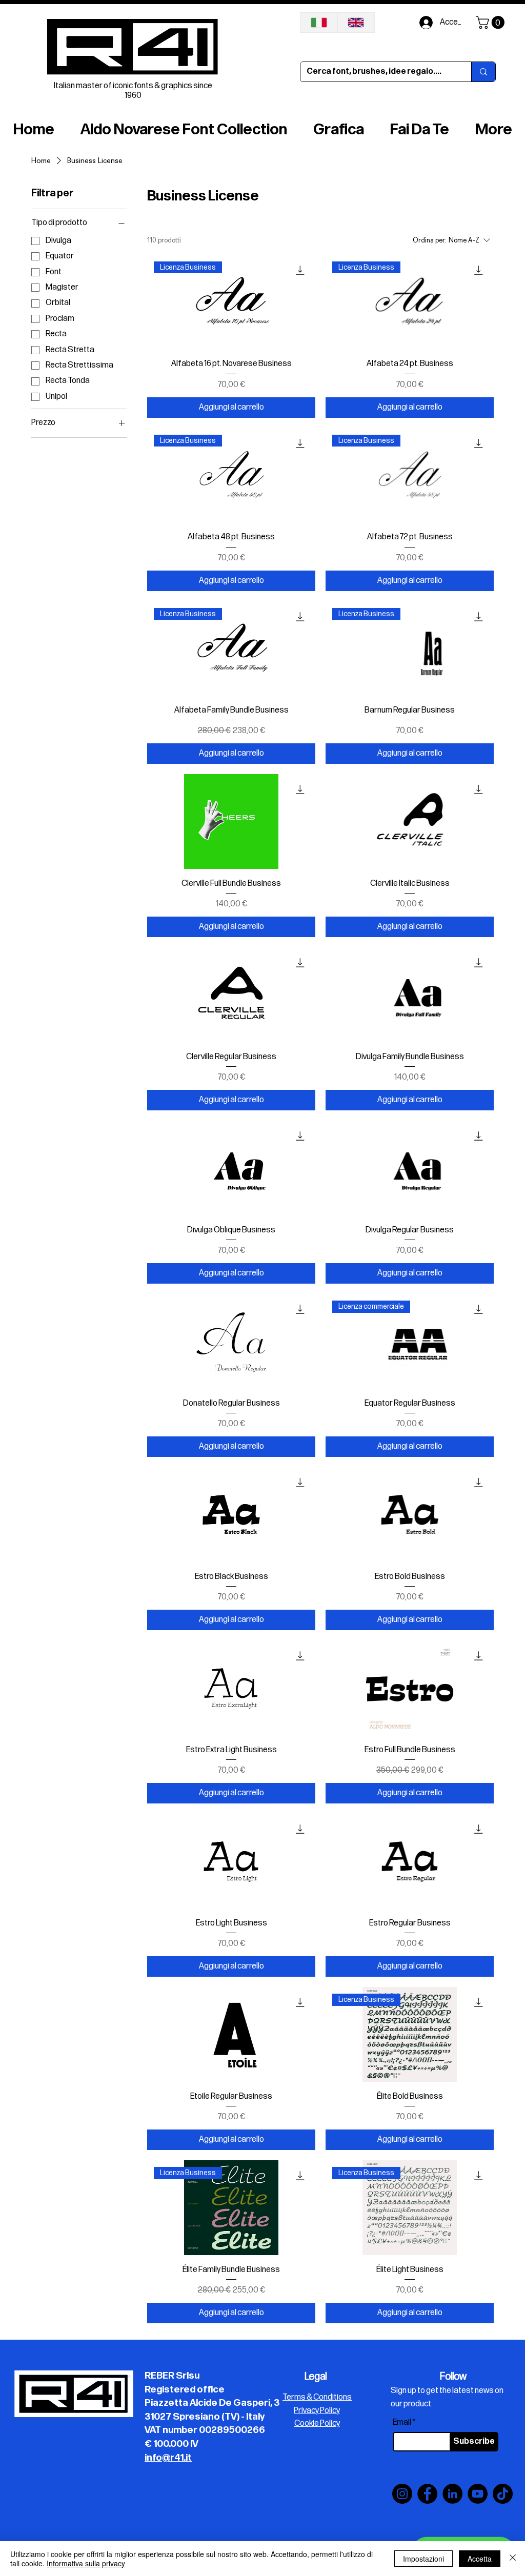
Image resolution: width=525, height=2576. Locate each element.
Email (402, 2423)
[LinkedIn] (452, 2494)
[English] (356, 23)
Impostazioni (423, 2559)
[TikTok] (503, 2494)
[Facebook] (427, 2494)
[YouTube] (478, 2494)
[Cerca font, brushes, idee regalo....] (483, 72)
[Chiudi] (513, 2559)
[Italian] (319, 23)
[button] (492, 22)
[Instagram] (402, 2494)
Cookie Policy (317, 2423)
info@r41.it (168, 2458)
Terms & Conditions (317, 2397)
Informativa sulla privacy (86, 2563)
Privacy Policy (317, 2411)
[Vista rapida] (231, 821)
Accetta (480, 2559)
